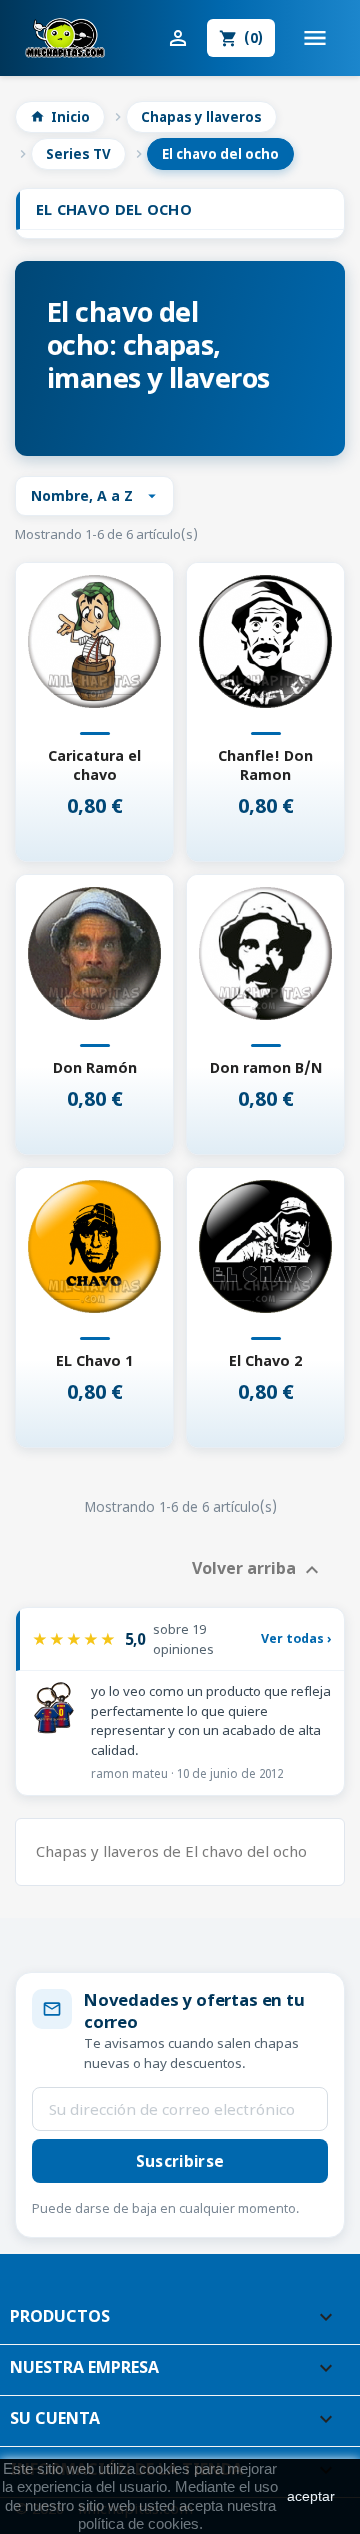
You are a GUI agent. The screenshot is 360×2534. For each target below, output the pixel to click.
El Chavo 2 (265, 1360)
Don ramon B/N (266, 1067)
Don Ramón (95, 1067)
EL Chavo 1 (94, 1360)
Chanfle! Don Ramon (265, 765)
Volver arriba (258, 1570)
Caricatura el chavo (94, 765)
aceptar (311, 2496)
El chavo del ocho (114, 209)
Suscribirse (180, 2161)
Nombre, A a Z (96, 495)
